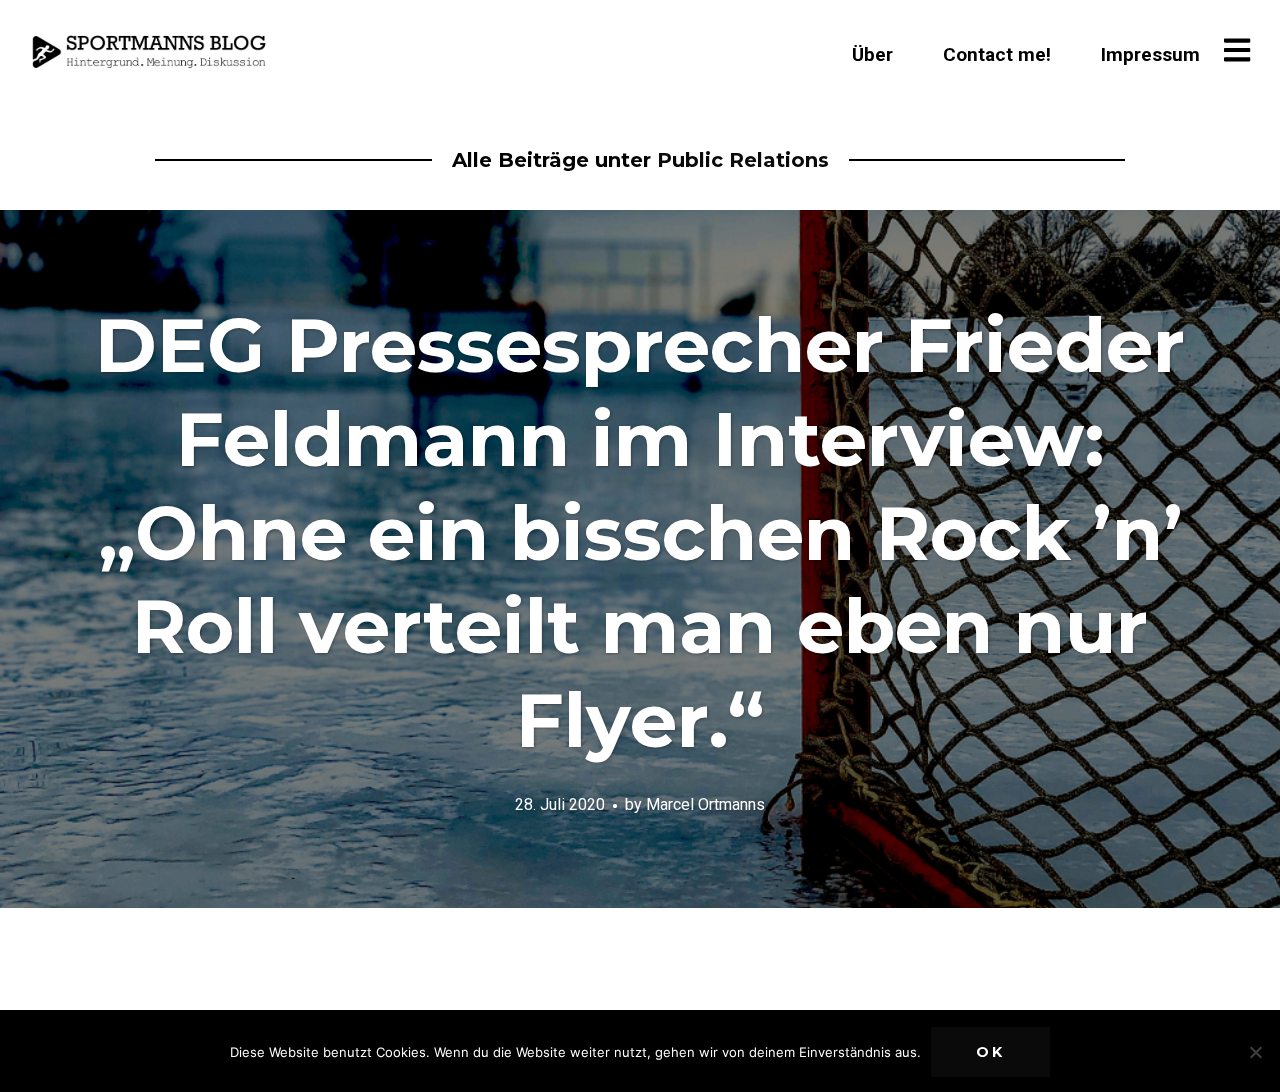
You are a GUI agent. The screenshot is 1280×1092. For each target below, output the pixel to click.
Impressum (1150, 54)
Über (872, 54)
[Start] (152, 52)
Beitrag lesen (640, 559)
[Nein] (1255, 1052)
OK (990, 1052)
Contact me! (997, 54)
